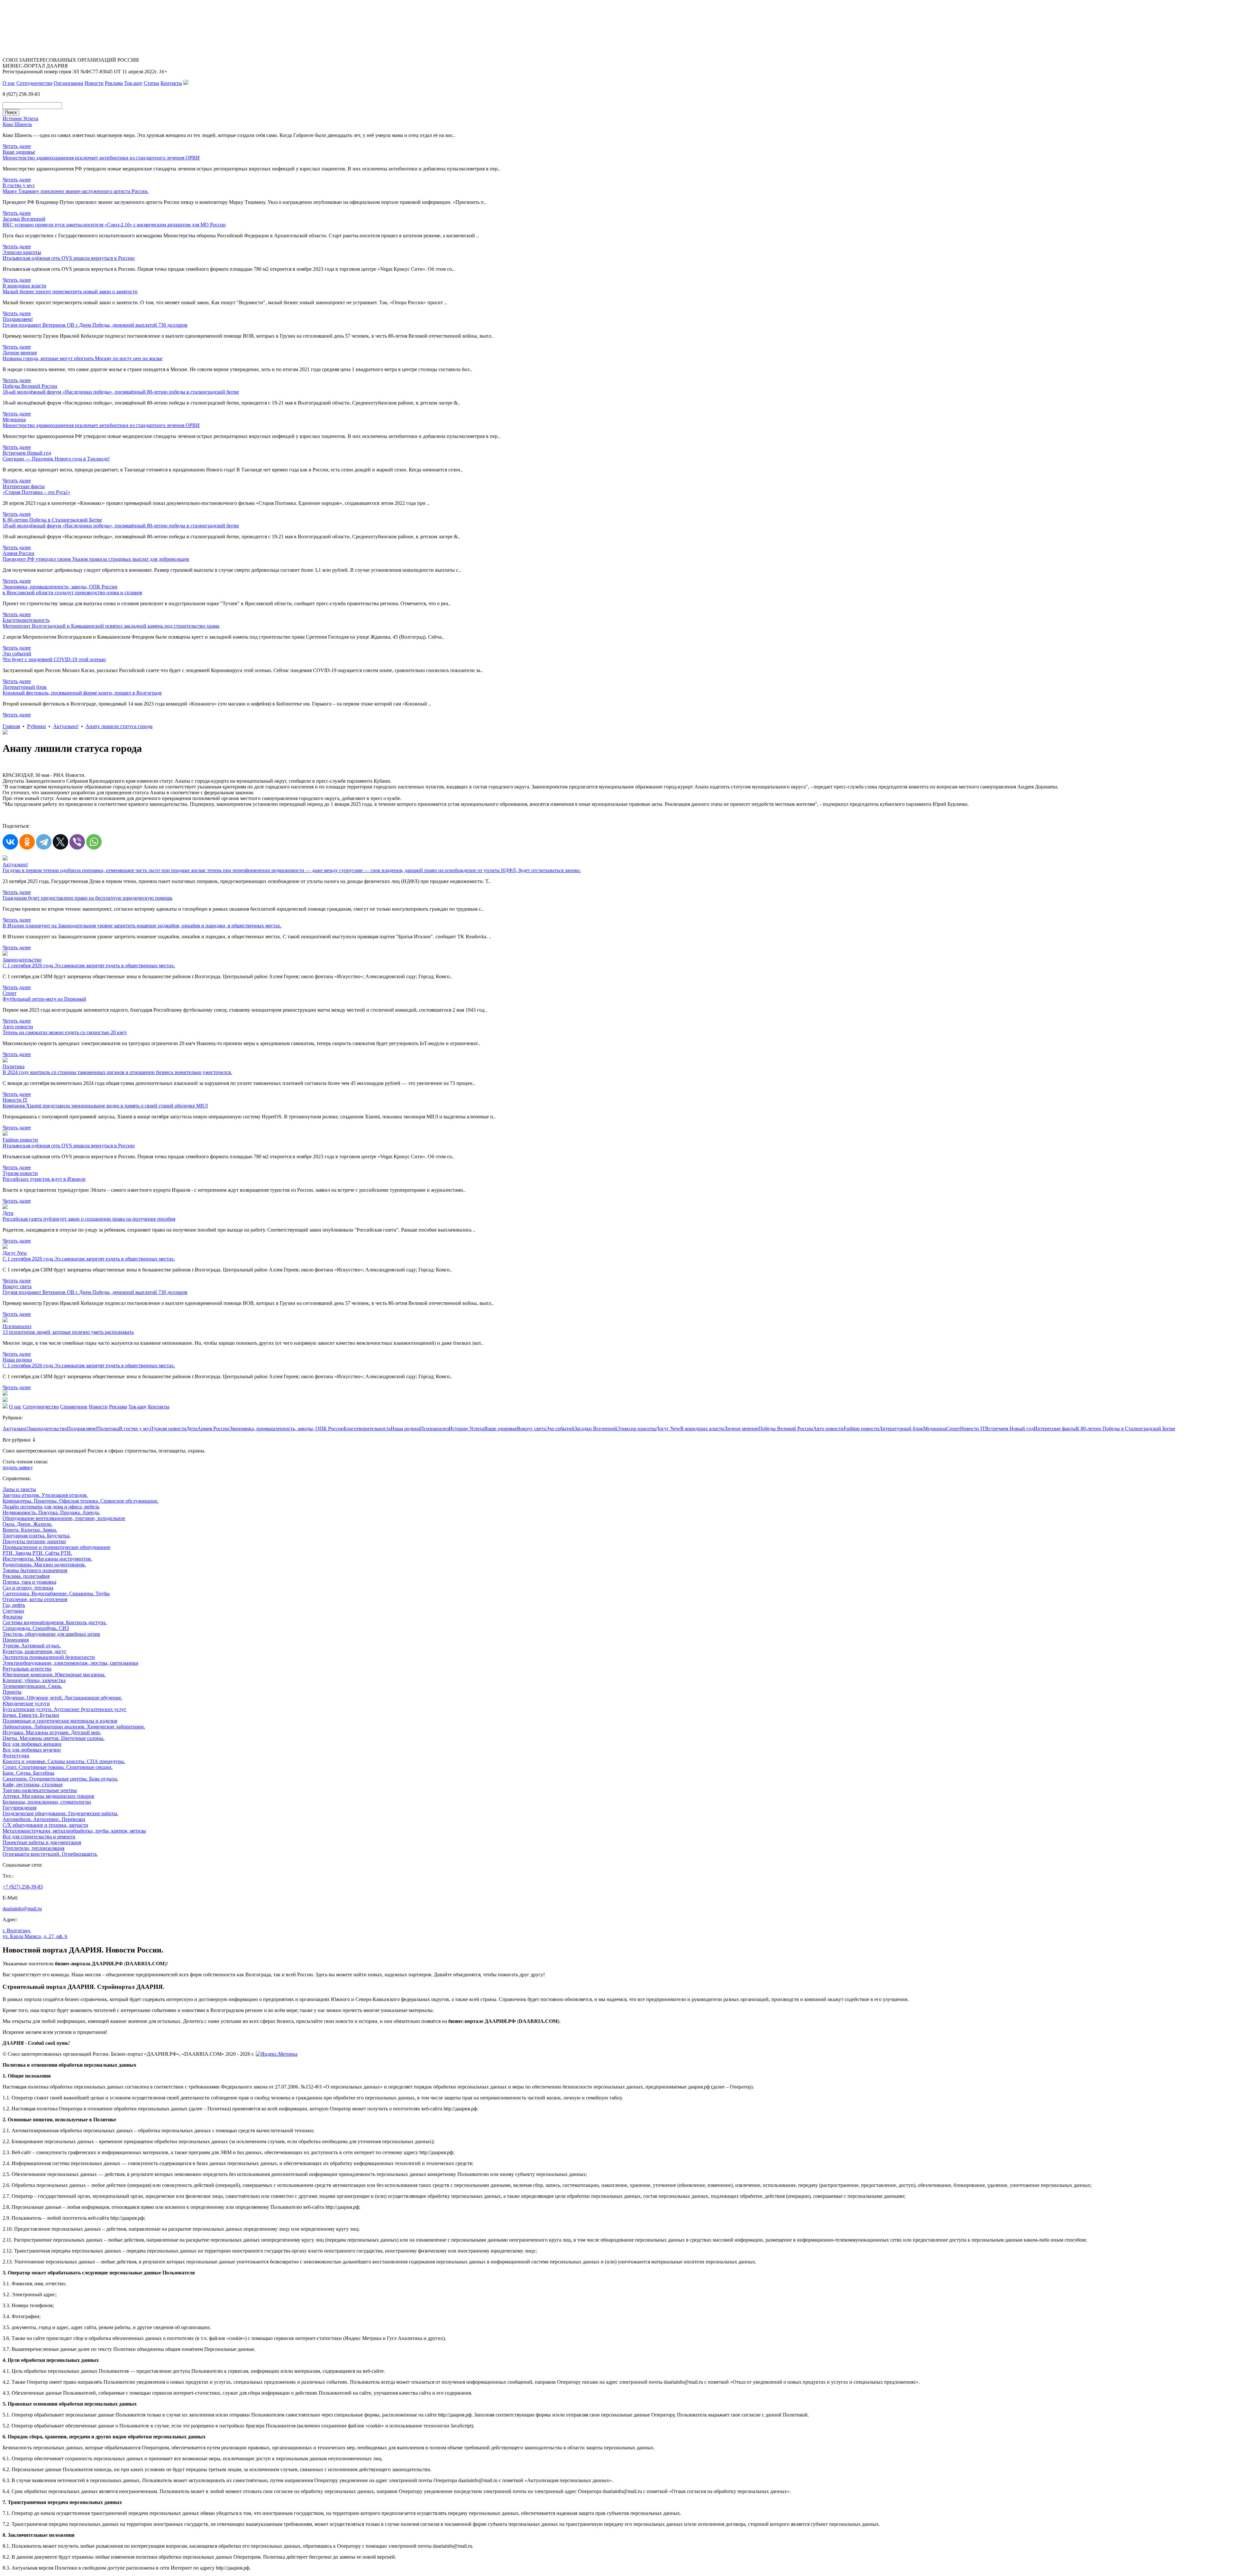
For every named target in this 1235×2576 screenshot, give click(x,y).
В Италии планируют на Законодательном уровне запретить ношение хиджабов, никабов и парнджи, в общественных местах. (142, 926)
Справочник (74, 1407)
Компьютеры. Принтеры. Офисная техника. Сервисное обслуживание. (81, 1501)
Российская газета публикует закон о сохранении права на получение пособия (89, 1219)
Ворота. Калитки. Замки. (30, 1530)
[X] (60, 842)
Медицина (935, 1429)
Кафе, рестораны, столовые (33, 1784)
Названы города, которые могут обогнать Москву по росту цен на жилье (82, 358)
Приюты (12, 1692)
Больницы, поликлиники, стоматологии (47, 1802)
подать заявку (18, 1467)
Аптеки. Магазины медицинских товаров (48, 1796)
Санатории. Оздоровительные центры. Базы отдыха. (60, 1779)
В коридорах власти (702, 1429)
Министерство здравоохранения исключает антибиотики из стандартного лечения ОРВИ (101, 158)
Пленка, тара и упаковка (29, 1582)
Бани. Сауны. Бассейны (28, 1773)
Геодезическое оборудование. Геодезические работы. (60, 1813)
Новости (94, 83)
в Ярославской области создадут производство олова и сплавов (72, 592)
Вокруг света (531, 1429)
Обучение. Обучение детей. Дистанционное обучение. (62, 1698)
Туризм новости (169, 1429)
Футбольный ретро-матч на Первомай (44, 999)
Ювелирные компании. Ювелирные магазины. (54, 1675)
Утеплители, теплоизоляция (33, 1848)
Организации (69, 83)
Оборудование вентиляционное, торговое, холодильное (64, 1518)
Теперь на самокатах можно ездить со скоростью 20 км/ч (65, 1032)
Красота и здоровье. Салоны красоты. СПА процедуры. (64, 1761)
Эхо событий (560, 1429)
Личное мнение (741, 1429)
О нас (9, 83)
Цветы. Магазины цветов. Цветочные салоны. (54, 1738)
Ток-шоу (133, 83)
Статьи (151, 83)
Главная (11, 726)
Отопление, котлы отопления (35, 1599)
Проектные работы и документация (42, 1842)
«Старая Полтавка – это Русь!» (36, 492)
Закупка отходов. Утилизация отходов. (45, 1495)
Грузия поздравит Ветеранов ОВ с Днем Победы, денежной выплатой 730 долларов (95, 325)
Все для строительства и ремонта (39, 1837)
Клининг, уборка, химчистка (34, 1680)
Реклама (114, 83)
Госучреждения (19, 1808)
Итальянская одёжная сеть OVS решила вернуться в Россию (69, 258)
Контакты (171, 83)
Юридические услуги (26, 1703)
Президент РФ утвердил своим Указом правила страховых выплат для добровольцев (96, 559)
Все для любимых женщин (32, 1744)
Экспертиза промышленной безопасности (49, 1657)
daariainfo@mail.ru (22, 1909)
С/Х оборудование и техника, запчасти (45, 1825)
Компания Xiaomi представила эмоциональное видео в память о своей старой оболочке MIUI (105, 1106)
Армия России (213, 1429)
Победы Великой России (786, 1429)
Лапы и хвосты (19, 1489)
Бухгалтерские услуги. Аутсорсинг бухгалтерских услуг (64, 1709)
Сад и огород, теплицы (28, 1588)
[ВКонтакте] (10, 842)
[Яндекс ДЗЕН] (186, 83)
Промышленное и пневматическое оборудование (56, 1547)
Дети (192, 1429)
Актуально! (66, 726)
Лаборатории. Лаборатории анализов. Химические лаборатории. (74, 1727)
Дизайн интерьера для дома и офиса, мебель (51, 1507)
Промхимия (16, 1640)
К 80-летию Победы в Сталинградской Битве (1125, 1429)
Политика (108, 1429)
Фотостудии (16, 1756)
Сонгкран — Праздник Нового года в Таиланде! (56, 459)
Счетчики (13, 1611)
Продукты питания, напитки (34, 1541)
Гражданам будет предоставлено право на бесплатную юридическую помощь (87, 898)
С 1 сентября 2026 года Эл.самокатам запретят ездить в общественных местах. (89, 965)
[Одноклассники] (27, 842)
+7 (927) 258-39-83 (23, 1887)
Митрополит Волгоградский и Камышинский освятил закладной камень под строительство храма (111, 626)
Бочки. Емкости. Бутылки (31, 1715)
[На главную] (5, 1407)
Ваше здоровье (501, 1429)
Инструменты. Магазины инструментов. (47, 1559)
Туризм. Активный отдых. (32, 1646)
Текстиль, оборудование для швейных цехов (51, 1634)
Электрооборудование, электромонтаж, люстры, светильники (70, 1663)
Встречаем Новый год (1009, 1429)
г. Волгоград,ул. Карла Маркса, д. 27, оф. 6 (35, 1933)
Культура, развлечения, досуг (35, 1651)
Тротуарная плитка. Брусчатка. (37, 1536)
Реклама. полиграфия (26, 1576)
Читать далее (17, 146)
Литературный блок (901, 1429)
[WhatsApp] (94, 842)
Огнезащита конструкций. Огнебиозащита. (50, 1854)
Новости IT (973, 1429)
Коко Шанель (17, 124)
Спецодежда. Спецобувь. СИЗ (36, 1628)
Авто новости (828, 1429)
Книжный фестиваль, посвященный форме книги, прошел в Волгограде (82, 693)
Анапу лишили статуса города (119, 726)
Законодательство (47, 1429)
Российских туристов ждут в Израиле (44, 1179)
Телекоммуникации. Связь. (32, 1686)
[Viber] (77, 842)
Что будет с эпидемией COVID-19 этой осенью (54, 659)
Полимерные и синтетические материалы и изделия (60, 1721)
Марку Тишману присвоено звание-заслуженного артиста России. (76, 191)
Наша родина (405, 1429)
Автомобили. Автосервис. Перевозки (44, 1819)
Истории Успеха (467, 1429)
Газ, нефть (14, 1605)
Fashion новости (861, 1429)
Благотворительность (367, 1429)
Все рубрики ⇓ (19, 1440)
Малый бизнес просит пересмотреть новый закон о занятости (70, 291)
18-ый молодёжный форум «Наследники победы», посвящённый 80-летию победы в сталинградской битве (121, 392)
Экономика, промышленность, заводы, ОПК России (286, 1429)
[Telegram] (44, 842)
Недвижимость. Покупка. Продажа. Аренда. (51, 1512)
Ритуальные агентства (27, 1669)
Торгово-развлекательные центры (40, 1790)
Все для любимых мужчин (32, 1750)
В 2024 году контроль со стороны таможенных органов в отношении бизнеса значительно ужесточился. (117, 1072)
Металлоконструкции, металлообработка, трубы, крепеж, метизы (74, 1831)
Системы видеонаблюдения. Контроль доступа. (55, 1622)
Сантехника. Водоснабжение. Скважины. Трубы (56, 1593)
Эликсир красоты (636, 1429)
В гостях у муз (135, 1429)
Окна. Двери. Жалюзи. (27, 1524)
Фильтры (13, 1617)
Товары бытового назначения (35, 1570)
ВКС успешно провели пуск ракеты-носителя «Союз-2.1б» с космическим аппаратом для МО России (114, 225)
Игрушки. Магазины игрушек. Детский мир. (52, 1732)
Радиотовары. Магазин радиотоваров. (44, 1565)
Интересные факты (1055, 1429)
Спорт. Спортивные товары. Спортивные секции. (58, 1767)
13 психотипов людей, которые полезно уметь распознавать (68, 1332)
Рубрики (37, 726)
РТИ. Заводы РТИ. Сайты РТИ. (37, 1553)
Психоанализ (434, 1429)
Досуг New (668, 1429)
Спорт (953, 1429)
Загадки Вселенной (596, 1429)
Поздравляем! (82, 1429)
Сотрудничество (34, 83)
